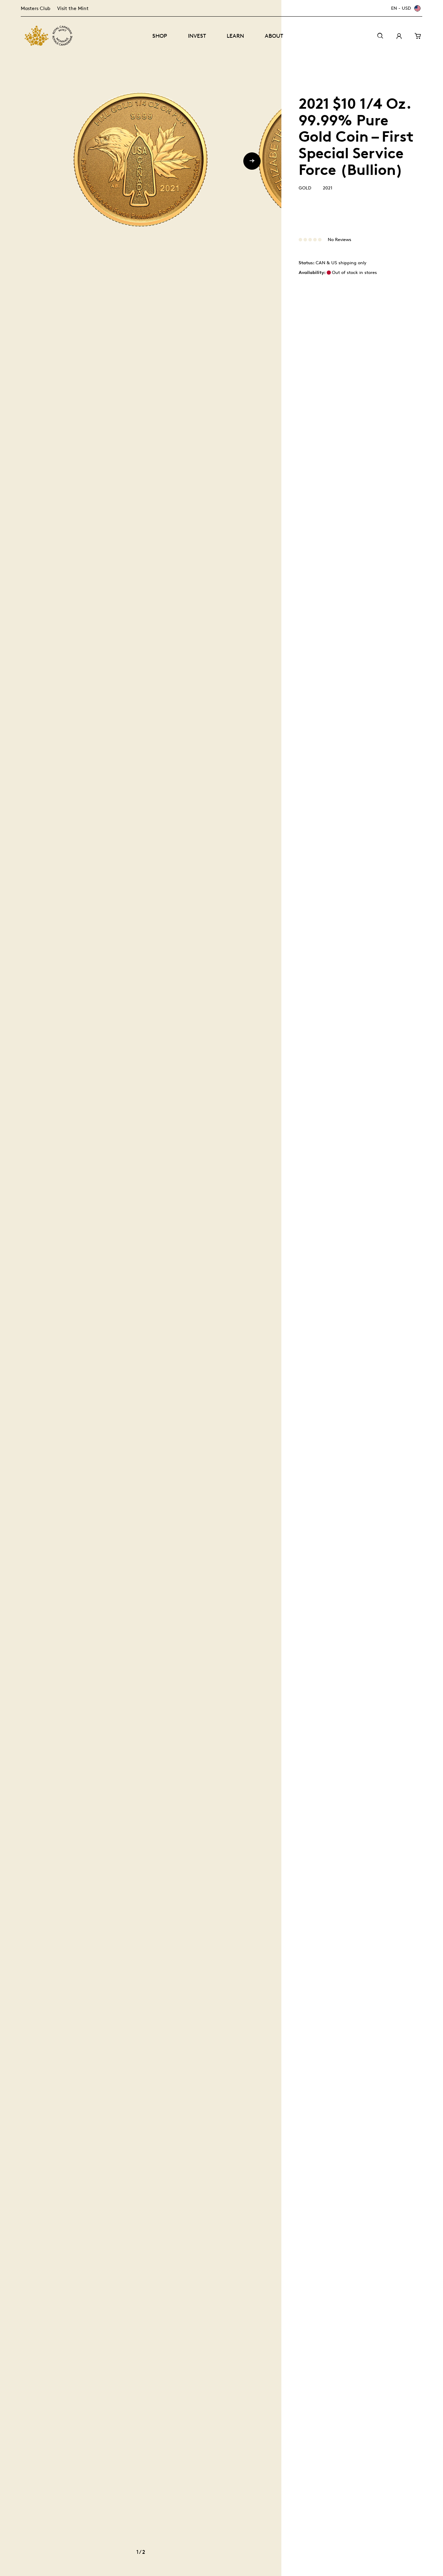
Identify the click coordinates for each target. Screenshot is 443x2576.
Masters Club (35, 8)
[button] (252, 161)
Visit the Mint (73, 8)
